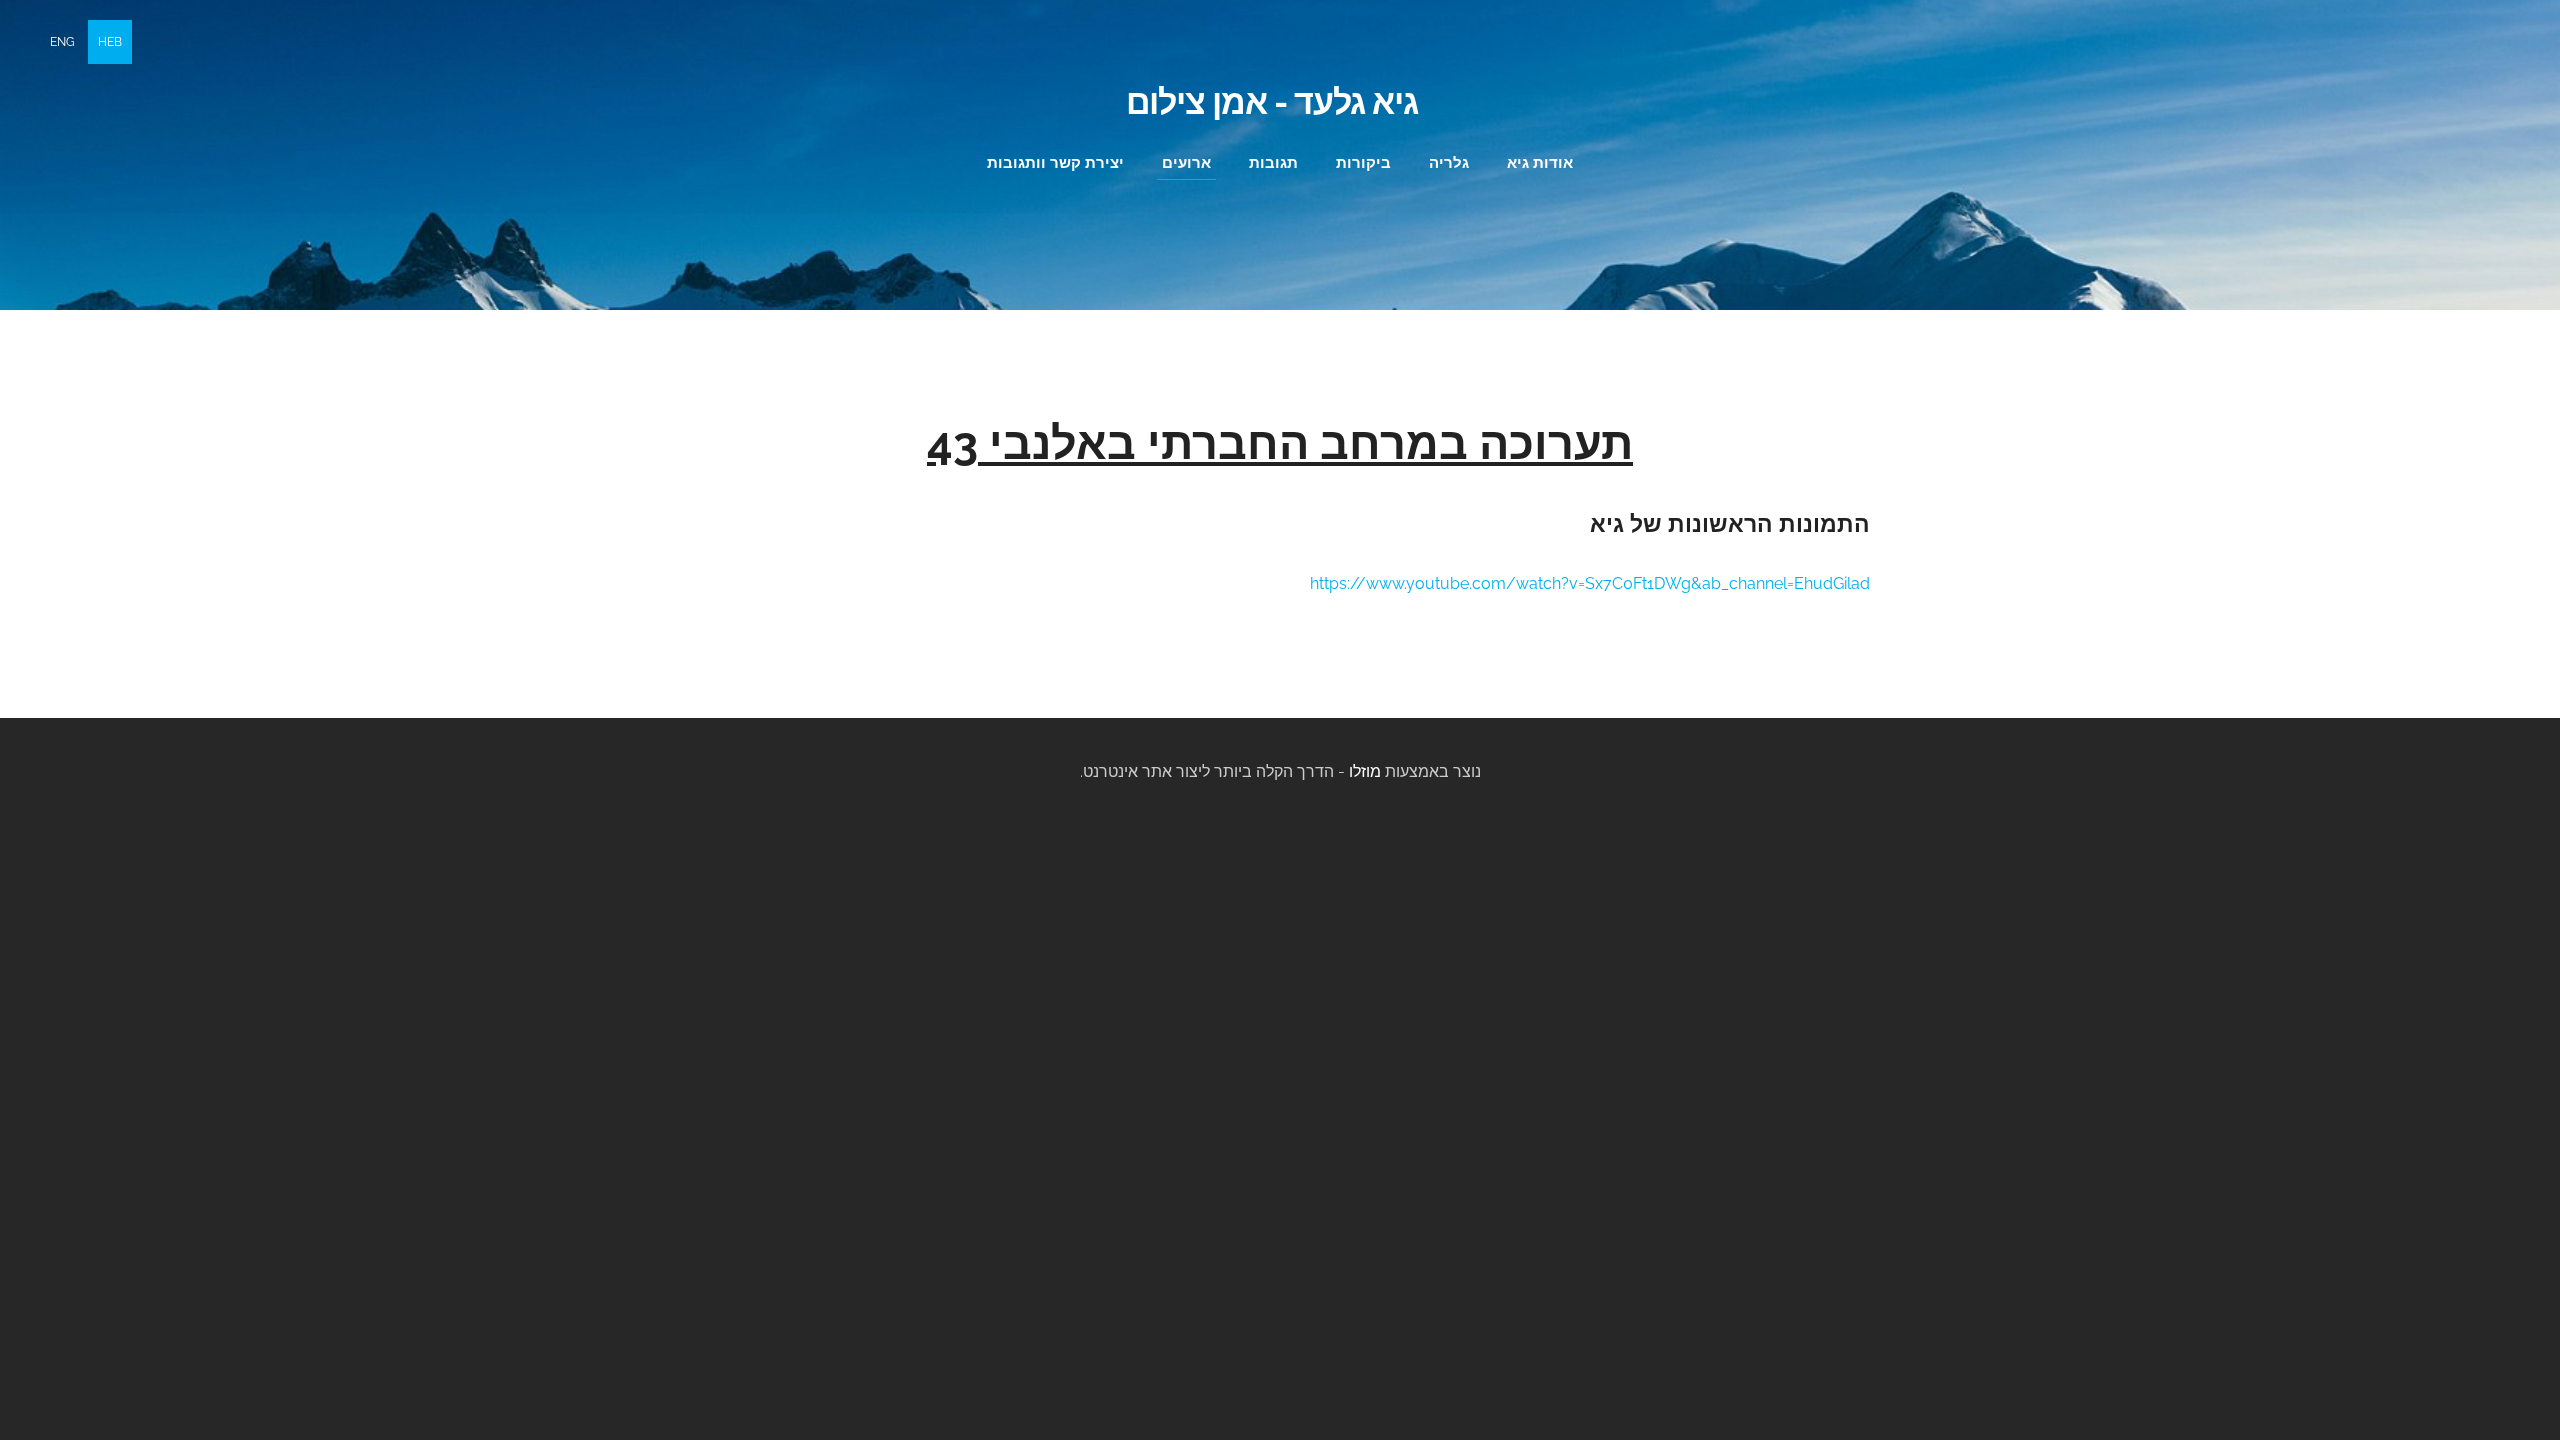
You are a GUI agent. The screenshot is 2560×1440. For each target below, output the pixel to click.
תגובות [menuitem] (1273, 163)
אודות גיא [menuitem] (1540, 163)
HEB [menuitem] (110, 42)
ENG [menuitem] (62, 42)
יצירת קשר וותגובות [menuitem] (1055, 163)
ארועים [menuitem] (1186, 163)
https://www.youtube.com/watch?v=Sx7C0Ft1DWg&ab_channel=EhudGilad (1590, 583)
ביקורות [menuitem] (1363, 163)
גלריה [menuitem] (1449, 163)
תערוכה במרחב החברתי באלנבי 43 (1280, 443)
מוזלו (1365, 771)
